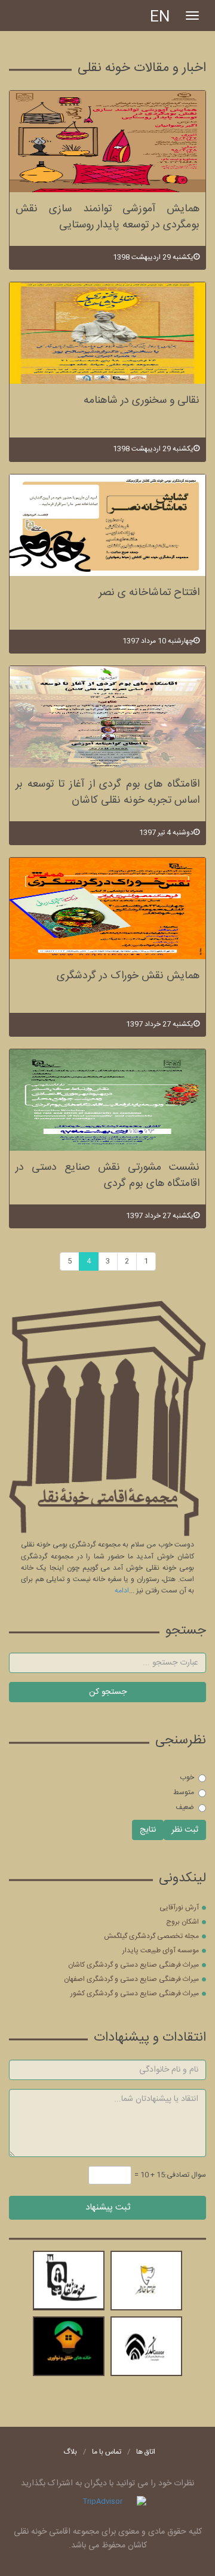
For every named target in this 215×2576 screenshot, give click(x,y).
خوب (187, 1777)
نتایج (148, 1830)
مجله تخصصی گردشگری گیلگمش (151, 1936)
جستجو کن (108, 1692)
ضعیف (185, 1807)
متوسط (184, 1792)
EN (160, 18)
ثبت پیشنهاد (108, 2207)
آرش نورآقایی (179, 1908)
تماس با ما (107, 2452)
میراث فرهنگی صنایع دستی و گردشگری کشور (135, 1993)
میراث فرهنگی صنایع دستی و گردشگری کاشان (133, 1965)
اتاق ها (146, 2452)
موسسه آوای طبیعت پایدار (161, 1951)
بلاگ (70, 2452)
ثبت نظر (185, 1830)
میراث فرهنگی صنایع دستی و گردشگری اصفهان (131, 1979)
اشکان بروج (182, 1922)
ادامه (122, 1591)
